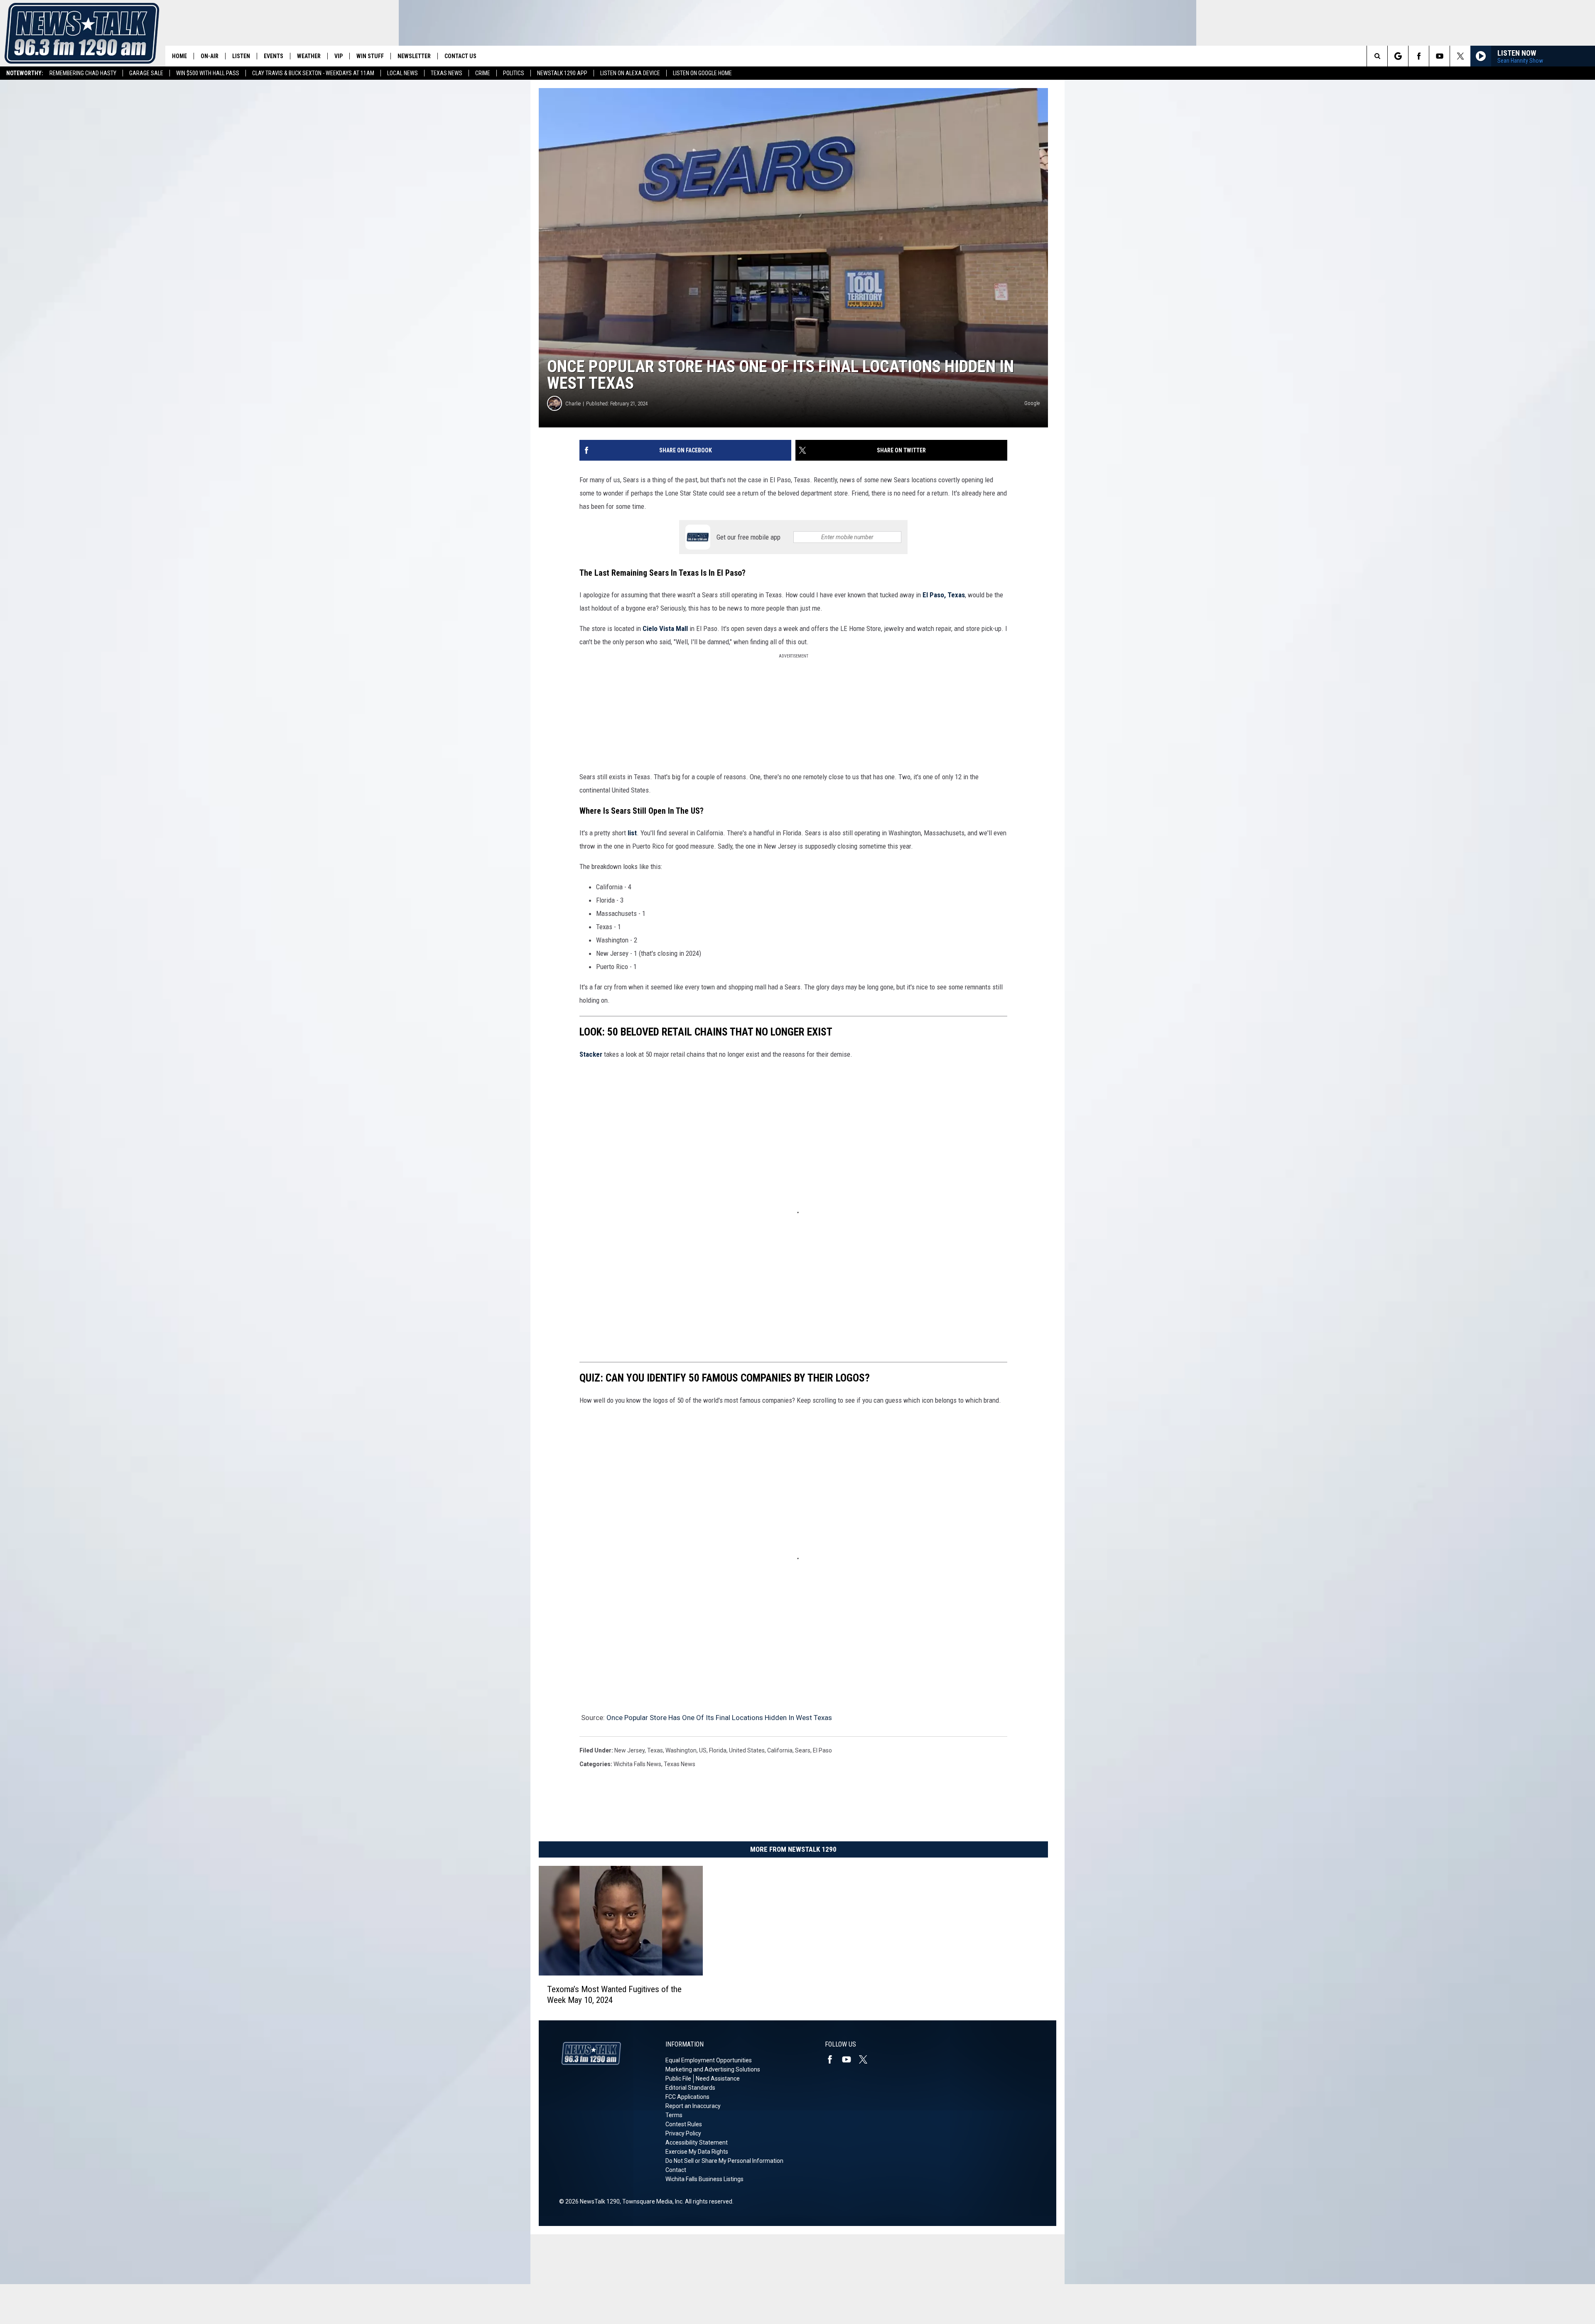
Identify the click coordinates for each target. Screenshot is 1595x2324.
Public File (678, 2079)
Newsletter (414, 56)
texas (655, 1750)
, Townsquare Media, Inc (651, 2201)
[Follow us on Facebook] (1419, 56)
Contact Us (460, 56)
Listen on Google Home (702, 73)
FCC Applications (687, 2097)
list (631, 833)
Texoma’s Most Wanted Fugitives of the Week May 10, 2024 (614, 1995)
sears (803, 1750)
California (780, 1750)
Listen (241, 56)
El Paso (822, 1750)
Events (274, 56)
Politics (514, 73)
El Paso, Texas (944, 595)
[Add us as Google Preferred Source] (1398, 56)
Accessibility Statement (697, 2142)
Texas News (447, 73)
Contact (676, 2170)
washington (681, 1750)
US (703, 1750)
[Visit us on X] (866, 2059)
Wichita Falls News (637, 1764)
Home (179, 56)
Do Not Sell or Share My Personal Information (724, 2161)
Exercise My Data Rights (697, 2152)
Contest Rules (684, 2124)
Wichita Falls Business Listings (704, 2179)
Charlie (573, 404)
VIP (339, 56)
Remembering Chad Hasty (83, 73)
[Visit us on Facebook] (833, 2059)
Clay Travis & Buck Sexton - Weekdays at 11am (313, 73)
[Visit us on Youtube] (850, 2059)
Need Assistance (718, 2079)
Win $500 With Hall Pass (208, 73)
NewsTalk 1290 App (562, 73)
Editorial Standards (690, 2088)
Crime (483, 73)
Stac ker (591, 1054)
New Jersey (629, 1750)
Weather (309, 56)
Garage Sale (146, 73)
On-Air (210, 56)
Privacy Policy (683, 2133)
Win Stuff (370, 56)
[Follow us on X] (1460, 56)
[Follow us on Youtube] (1439, 56)
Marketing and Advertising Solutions (713, 2069)
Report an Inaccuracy (693, 2106)
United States (747, 1750)
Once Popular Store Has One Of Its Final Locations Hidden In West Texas (719, 1718)
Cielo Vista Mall (665, 628)
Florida (718, 1750)
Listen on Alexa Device (630, 73)
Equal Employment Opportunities (709, 2060)
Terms (674, 2115)
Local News (402, 73)
